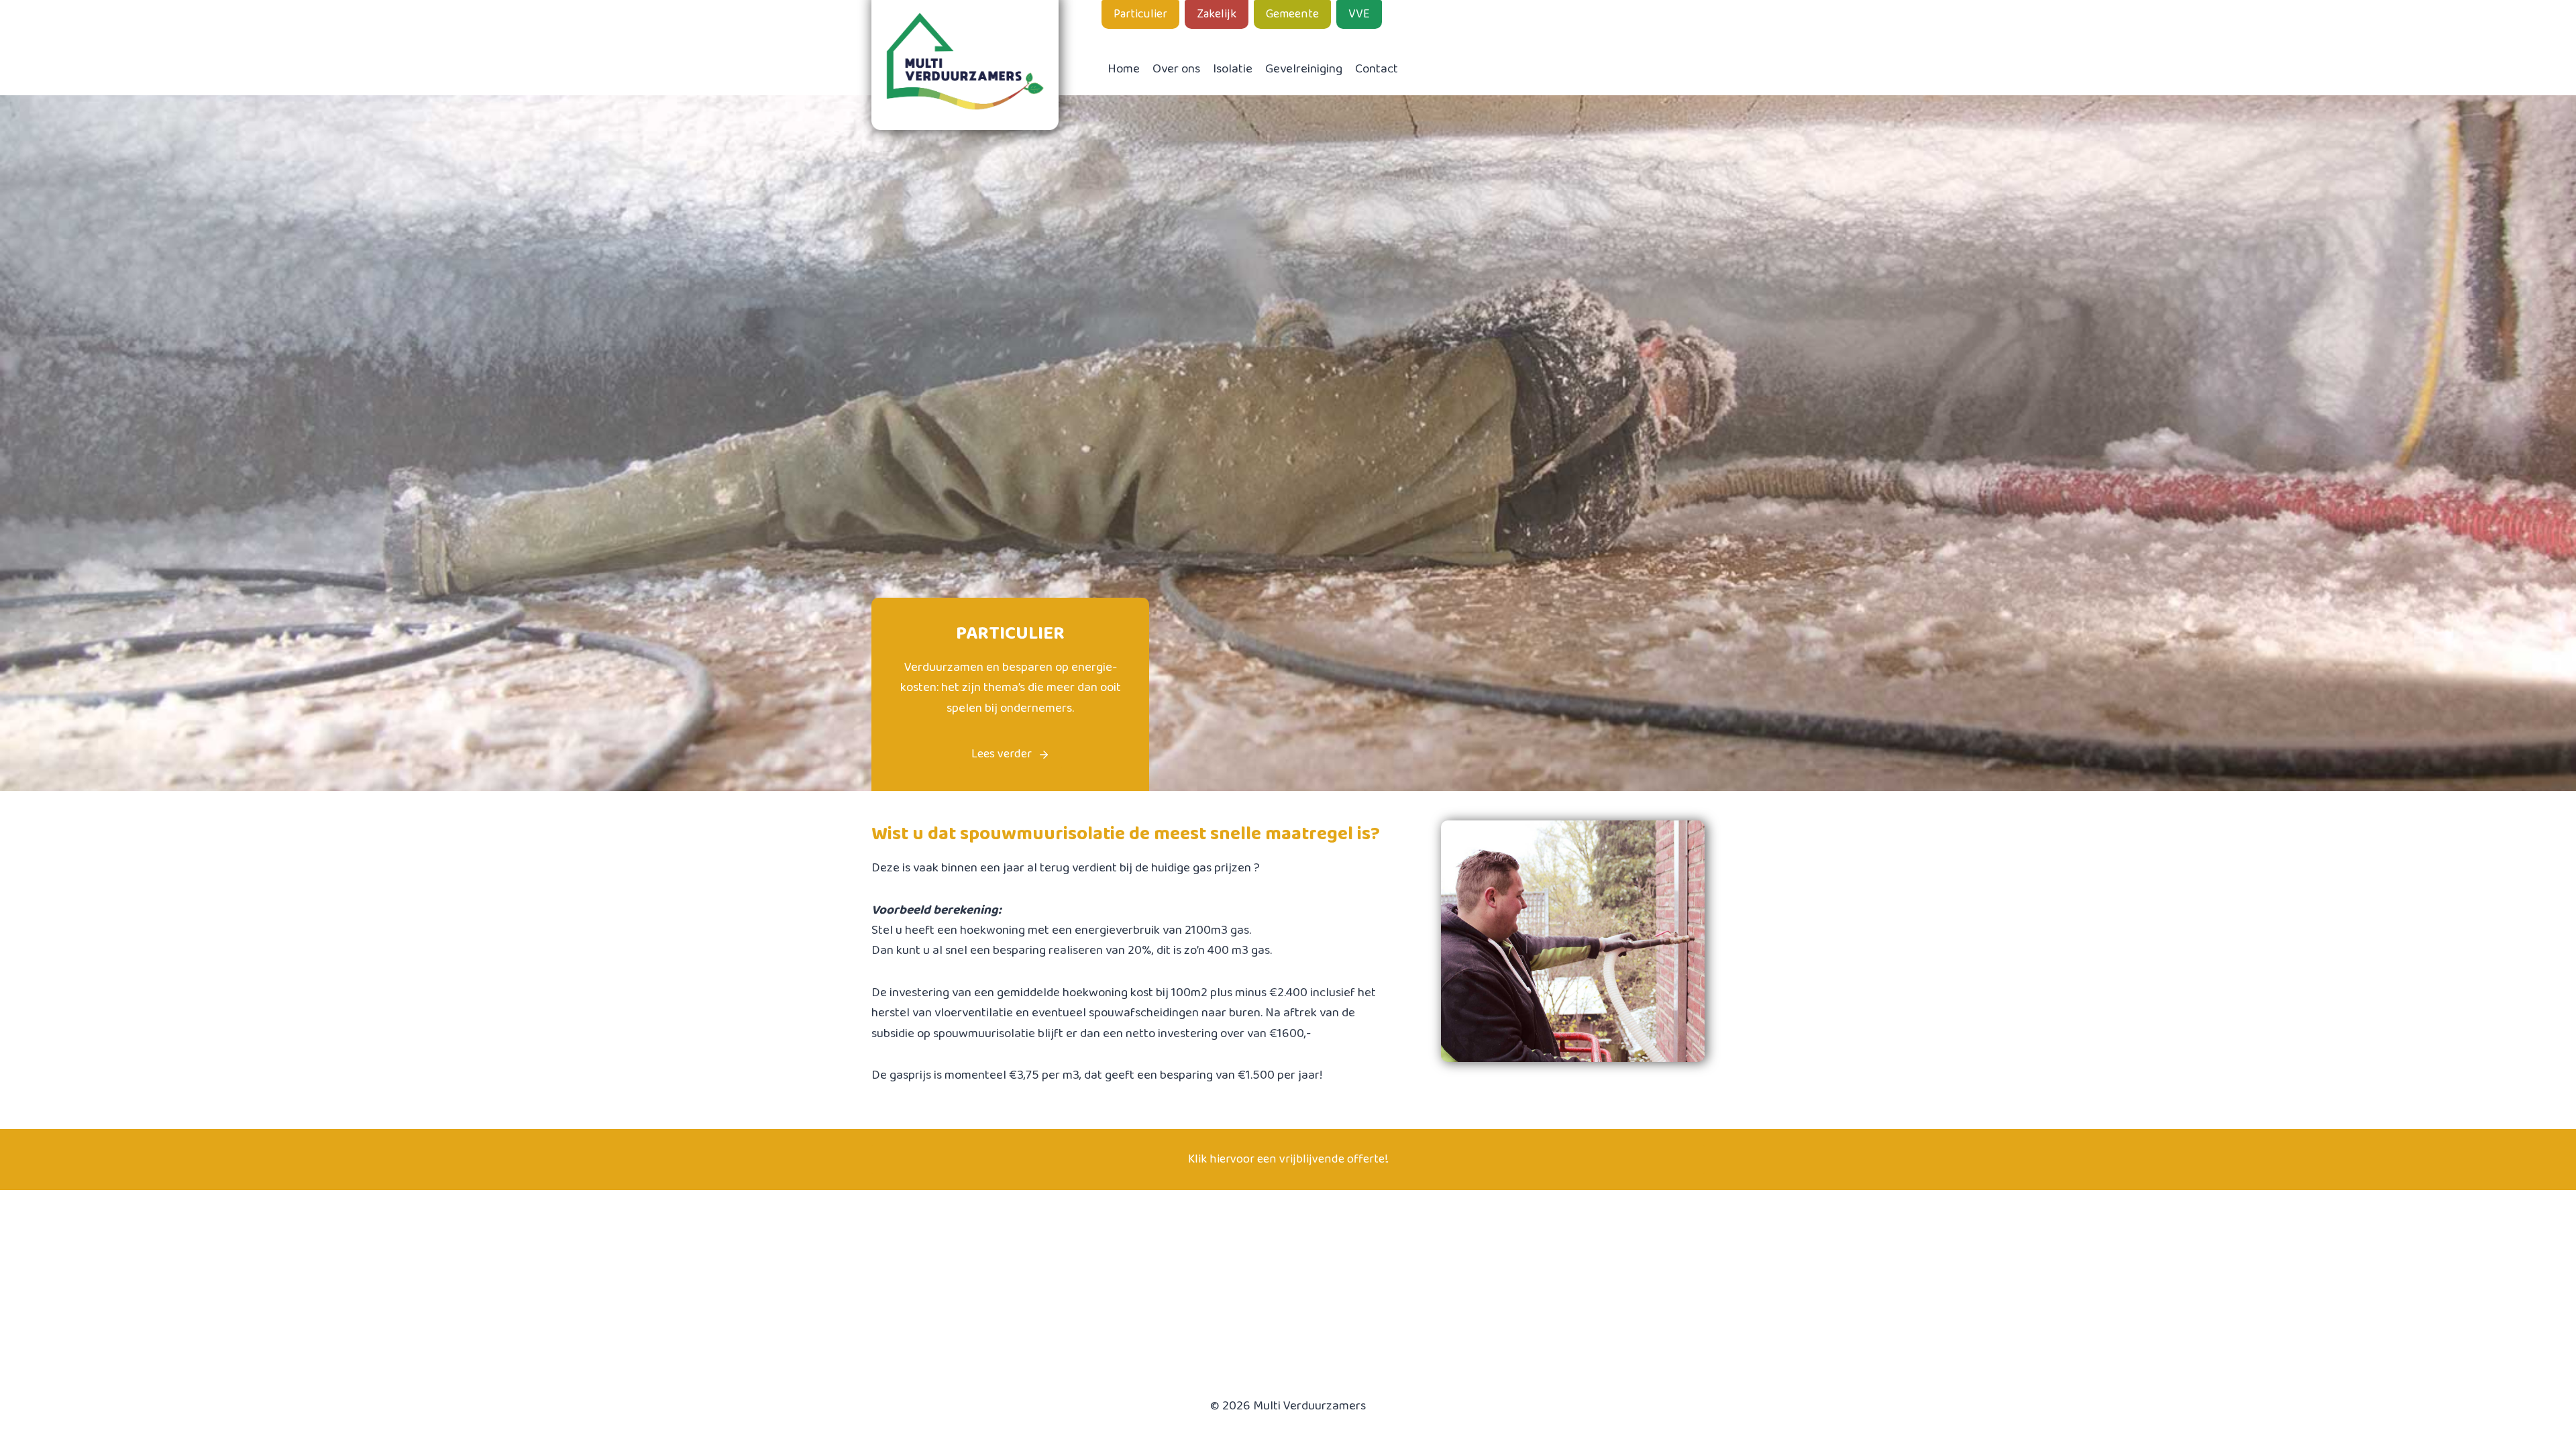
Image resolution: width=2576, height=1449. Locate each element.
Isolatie (1233, 69)
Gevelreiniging (1304, 69)
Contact (1377, 69)
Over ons (1176, 69)
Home (1124, 69)
